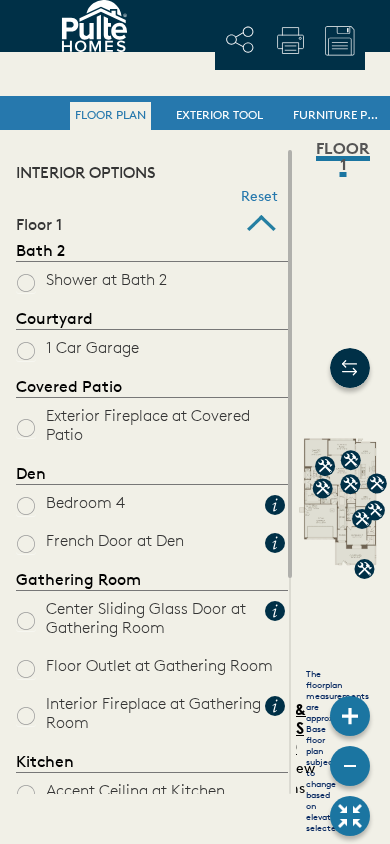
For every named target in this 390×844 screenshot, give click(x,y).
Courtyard (54, 320)
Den (31, 475)
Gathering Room (78, 581)
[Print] (290, 40)
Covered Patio (69, 388)
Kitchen (45, 763)
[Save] (340, 41)
